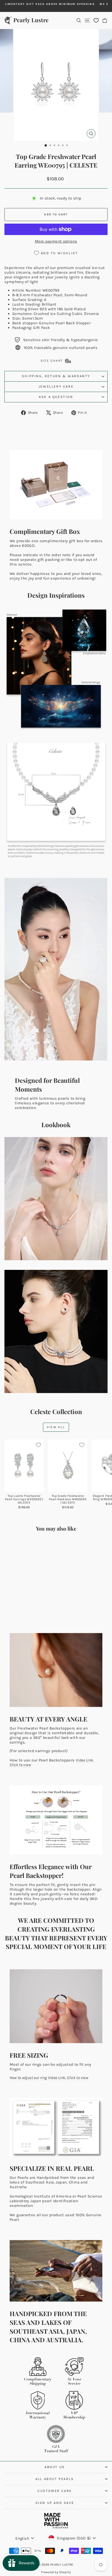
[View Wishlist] (96, 20)
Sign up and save (55, 2503)
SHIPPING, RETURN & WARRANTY (56, 376)
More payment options (56, 241)
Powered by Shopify (56, 2572)
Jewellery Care (56, 386)
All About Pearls (55, 2479)
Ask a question (56, 397)
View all (56, 1427)
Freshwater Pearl (47, 295)
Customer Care (55, 2491)
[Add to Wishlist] (38, 1445)
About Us (55, 2467)
